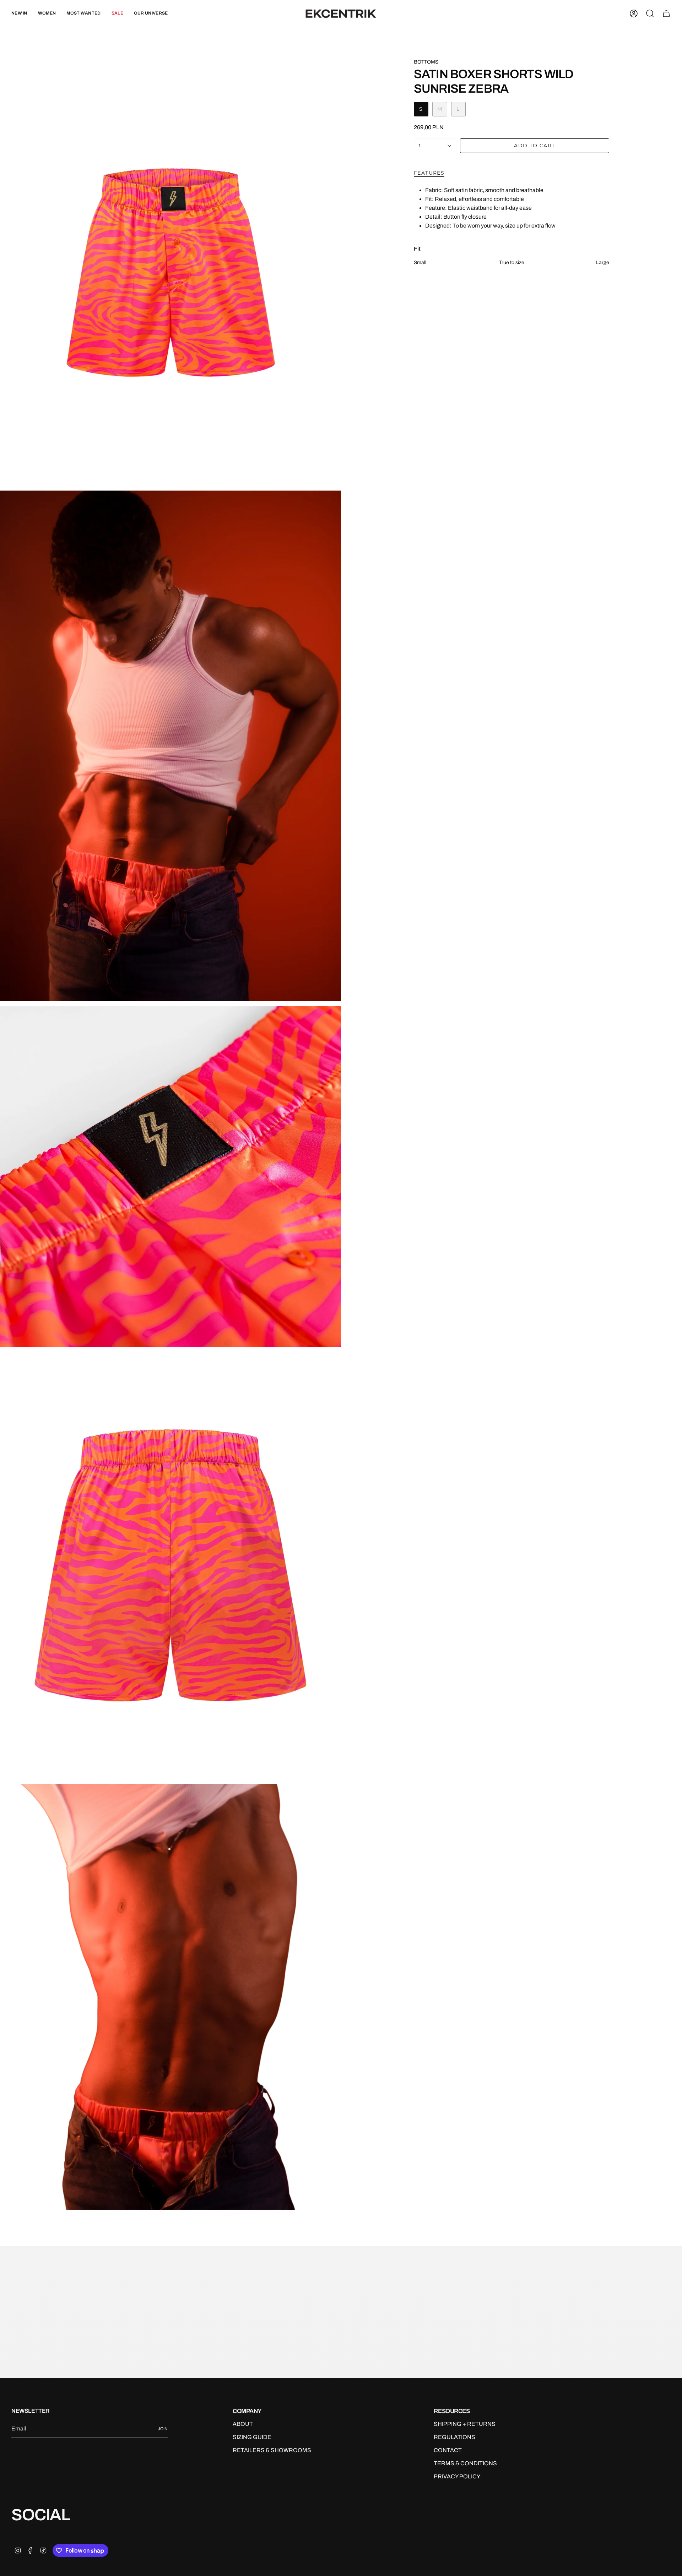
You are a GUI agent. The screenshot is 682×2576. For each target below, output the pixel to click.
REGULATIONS (454, 2437)
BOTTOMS (426, 62)
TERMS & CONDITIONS (465, 2463)
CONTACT (448, 2450)
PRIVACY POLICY (457, 2476)
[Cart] (666, 13)
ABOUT (243, 2424)
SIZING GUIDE (252, 2437)
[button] (47, 14)
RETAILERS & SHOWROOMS (272, 2450)
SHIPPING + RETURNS (465, 2424)
